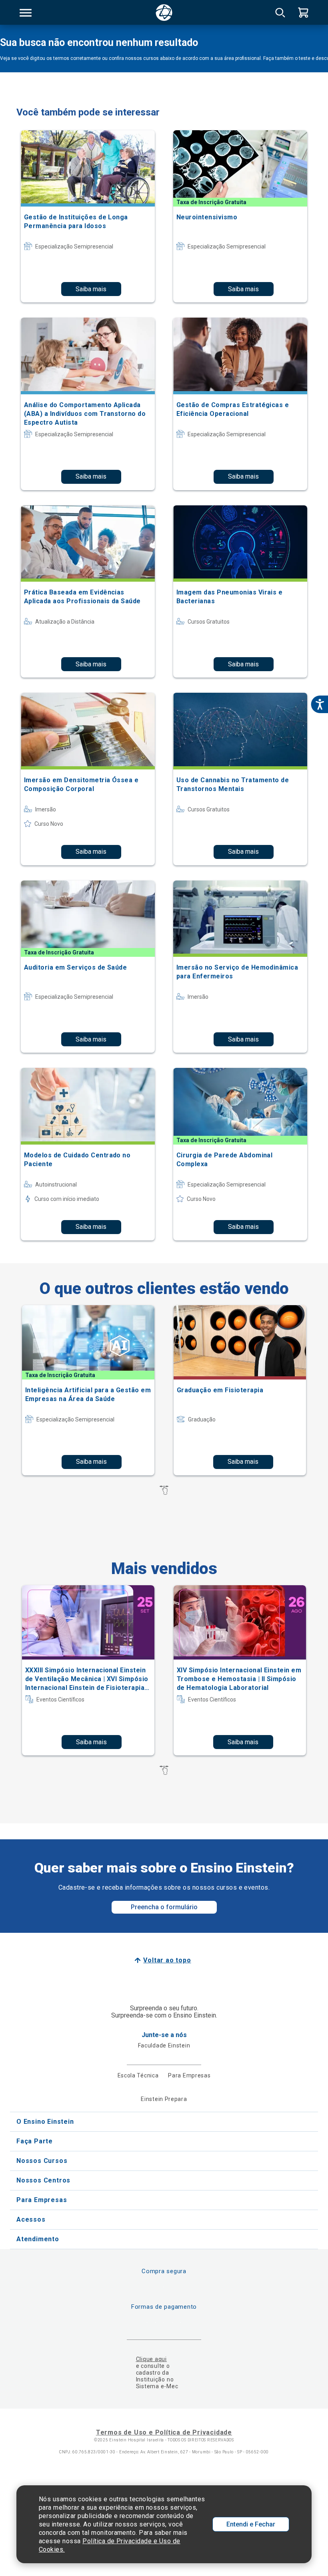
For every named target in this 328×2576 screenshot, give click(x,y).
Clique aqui (151, 2359)
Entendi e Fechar (251, 2524)
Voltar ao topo (167, 1960)
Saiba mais (91, 289)
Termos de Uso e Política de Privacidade (164, 2432)
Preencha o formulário (164, 1907)
